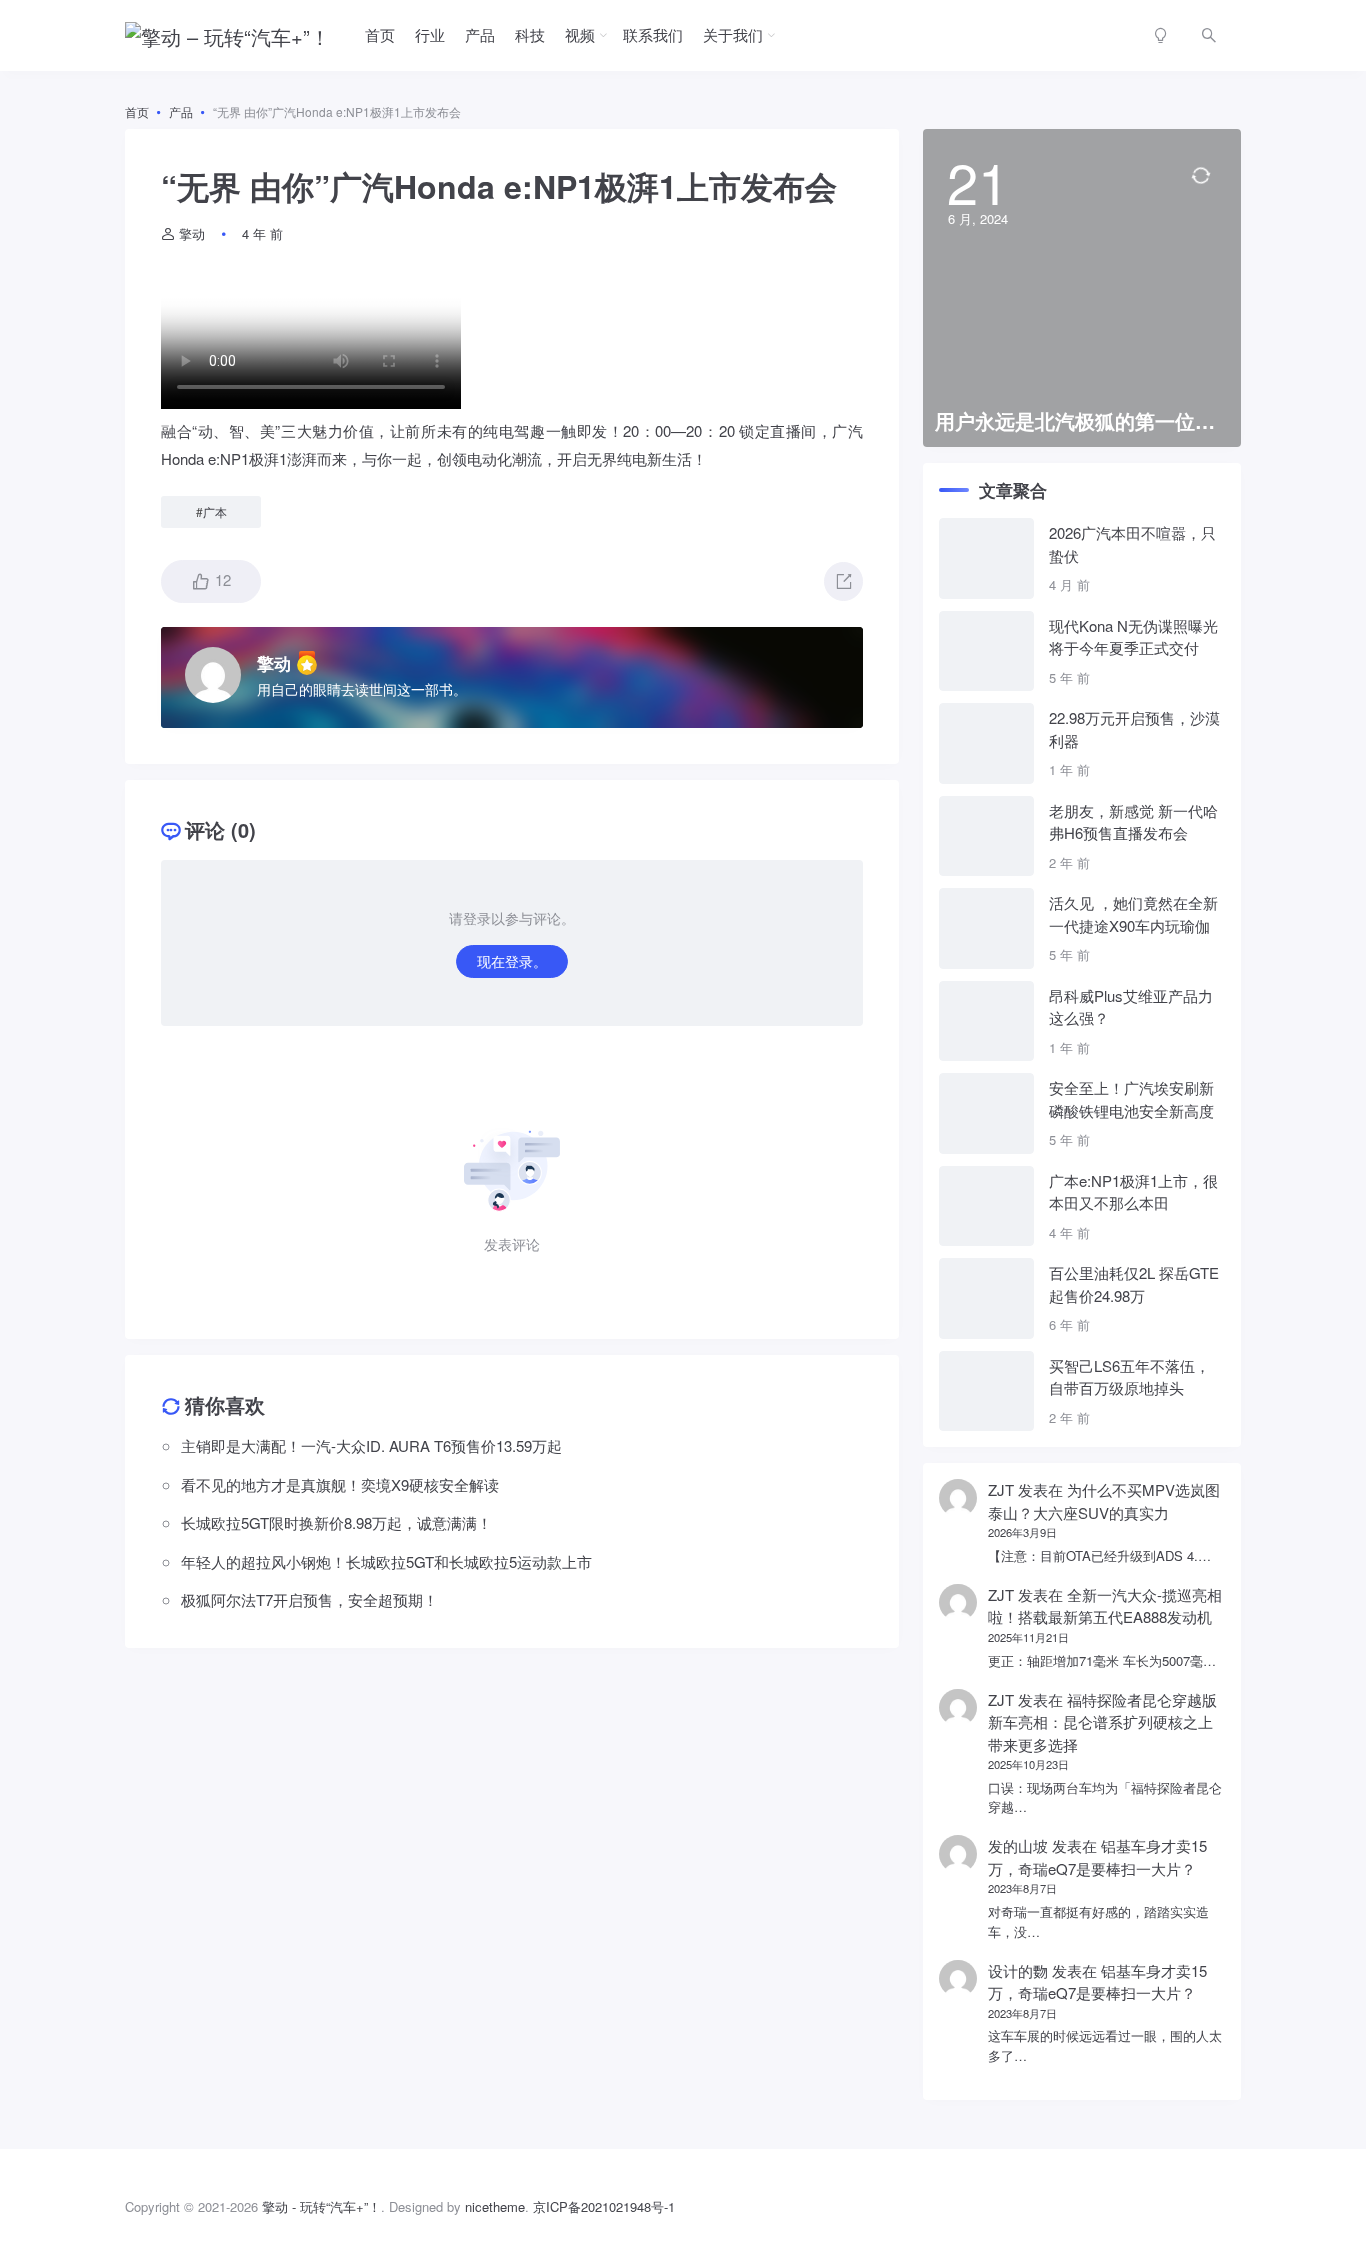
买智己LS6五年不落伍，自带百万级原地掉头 (1129, 1377)
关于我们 (733, 34)
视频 (580, 34)
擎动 (192, 233)
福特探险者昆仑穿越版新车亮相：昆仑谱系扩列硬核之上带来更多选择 (1102, 1722)
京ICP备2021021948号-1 (604, 2206)
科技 (530, 34)
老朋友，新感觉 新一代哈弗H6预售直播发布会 (1133, 822)
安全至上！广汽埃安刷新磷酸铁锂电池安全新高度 (1131, 1099)
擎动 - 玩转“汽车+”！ (321, 2206)
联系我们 (653, 34)
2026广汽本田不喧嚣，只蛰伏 (1132, 544)
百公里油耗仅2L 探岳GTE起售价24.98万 (1134, 1284)
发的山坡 (1018, 1845)
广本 (215, 511)
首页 (380, 34)
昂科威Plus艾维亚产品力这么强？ (1131, 1007)
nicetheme (495, 2206)
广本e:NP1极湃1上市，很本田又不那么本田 (1133, 1192)
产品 (480, 34)
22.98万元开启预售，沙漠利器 (1134, 729)
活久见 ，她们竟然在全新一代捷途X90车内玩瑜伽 (1133, 914)
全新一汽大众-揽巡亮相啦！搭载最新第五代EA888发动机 (1105, 1606)
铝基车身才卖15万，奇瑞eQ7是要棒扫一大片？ (1097, 1857)
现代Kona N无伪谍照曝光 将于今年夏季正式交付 (1133, 637)
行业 (430, 34)
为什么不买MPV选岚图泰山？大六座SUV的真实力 (1104, 1501)
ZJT (1001, 1489)
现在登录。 (512, 961)
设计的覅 (1018, 1970)
